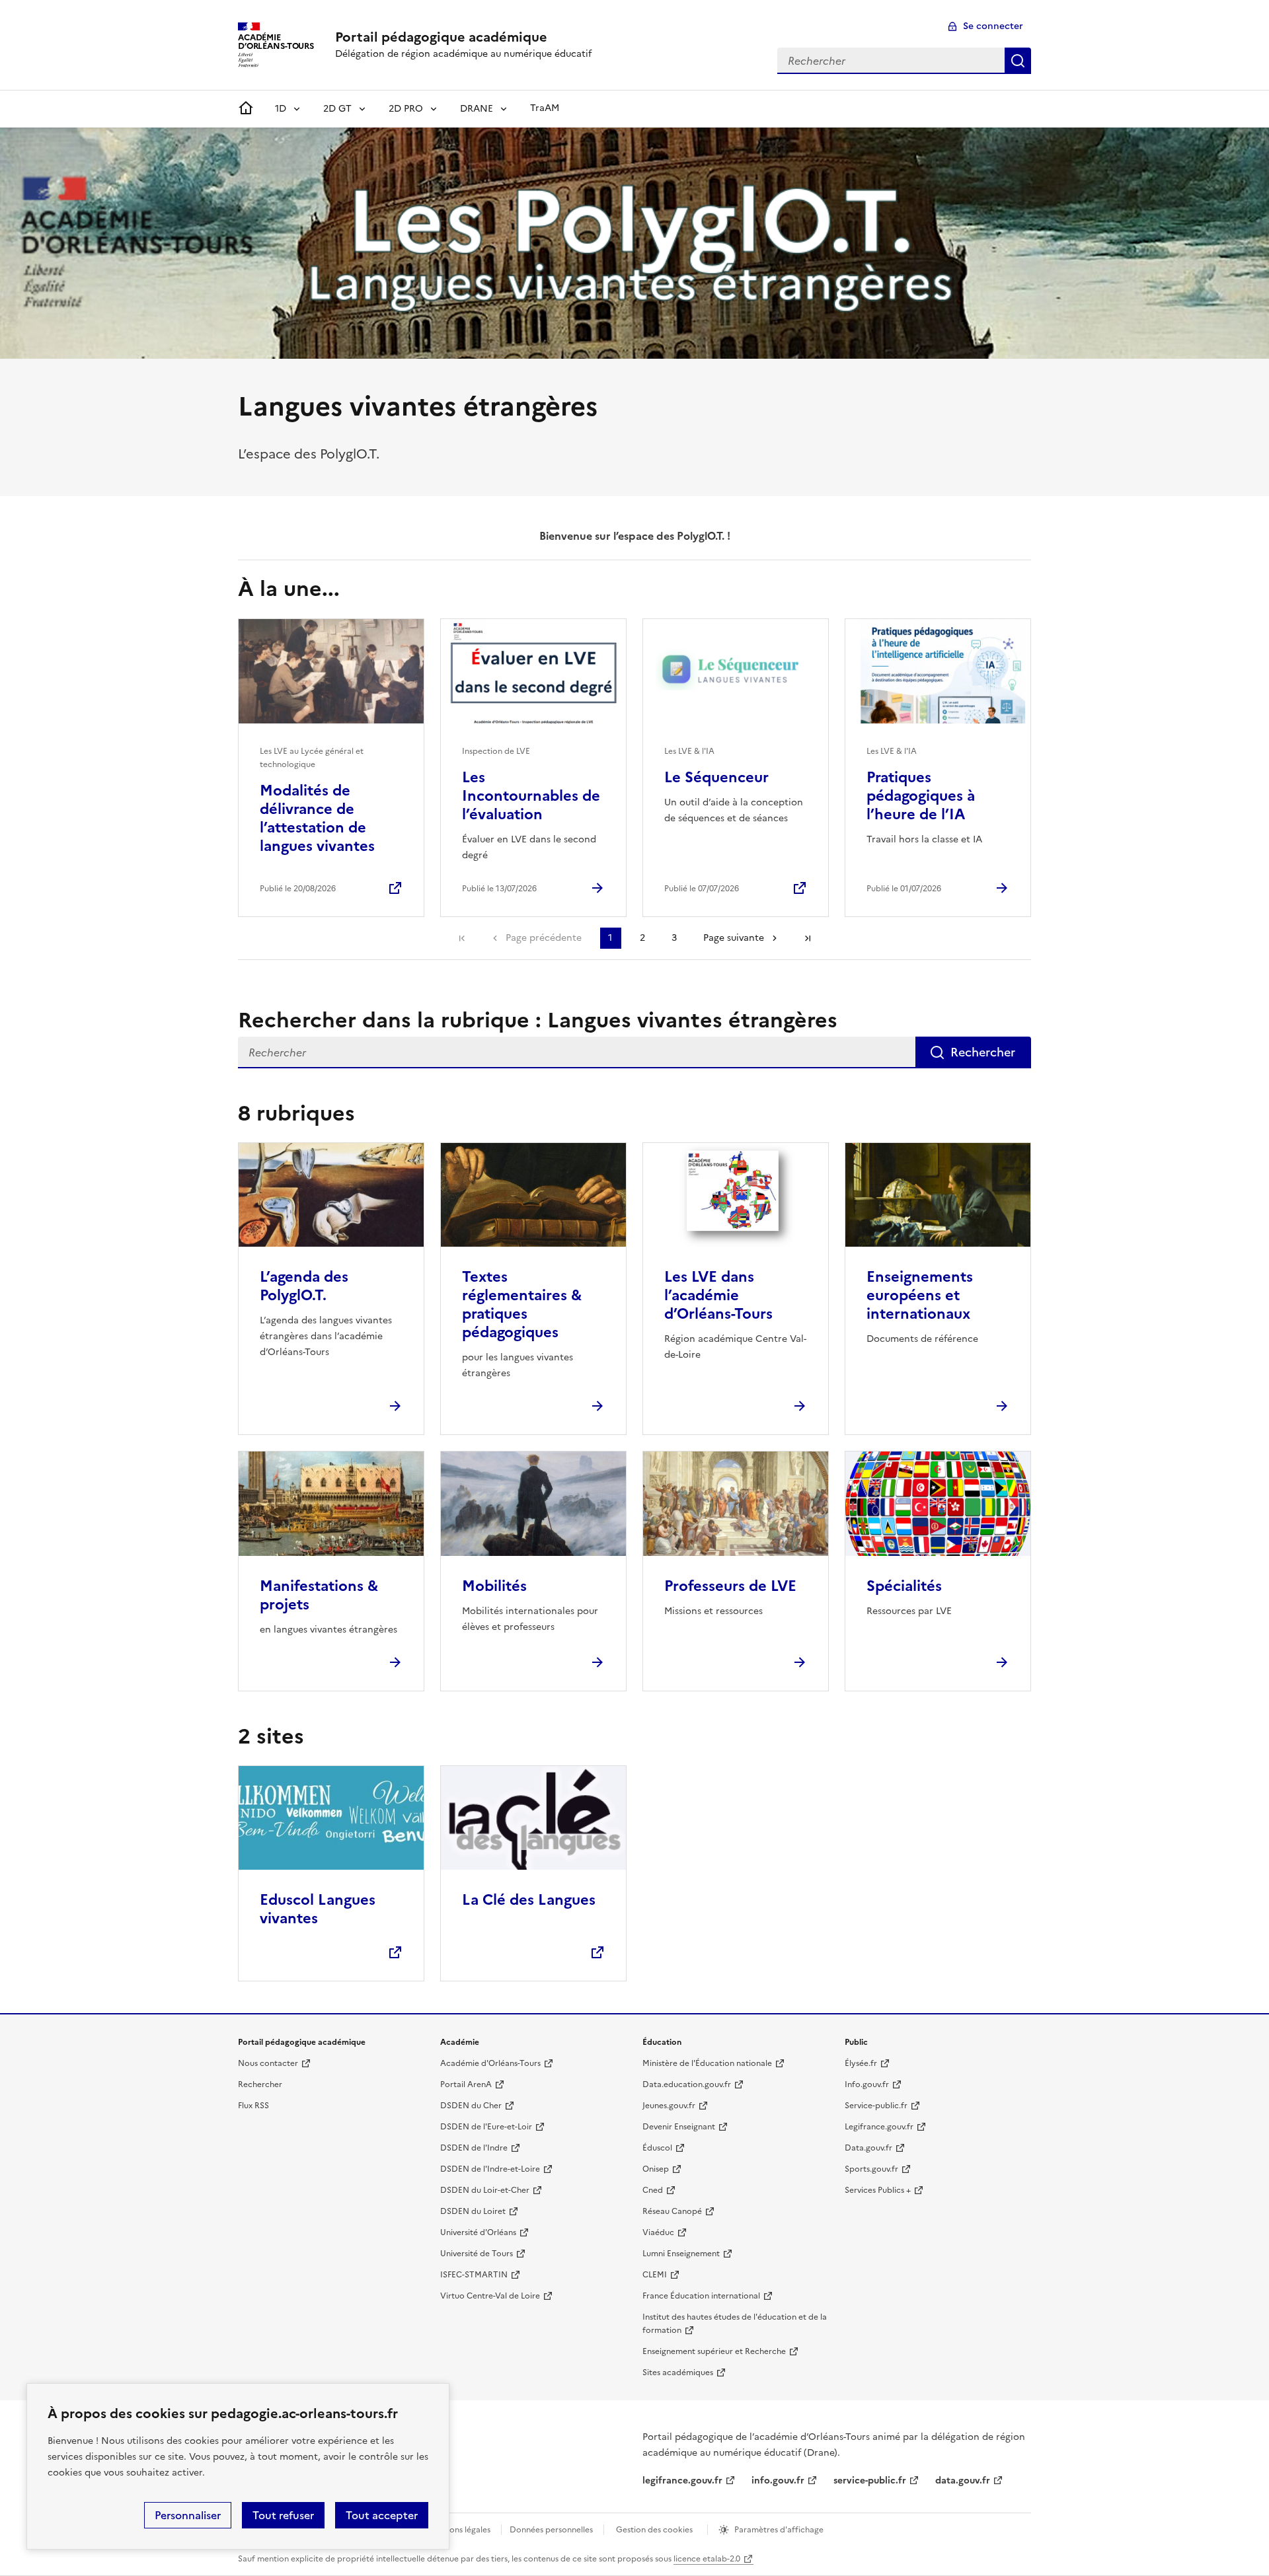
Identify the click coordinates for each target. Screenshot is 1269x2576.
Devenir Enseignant (679, 2127)
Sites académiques (678, 2373)
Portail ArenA (466, 2084)
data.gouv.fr (963, 2481)
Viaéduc (658, 2232)
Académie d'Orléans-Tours (490, 2063)
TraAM (545, 108)
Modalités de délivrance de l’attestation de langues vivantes (317, 818)
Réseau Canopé (672, 2211)
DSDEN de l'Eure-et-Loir (486, 2127)
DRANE (477, 109)
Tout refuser (283, 2515)
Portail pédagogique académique (441, 37)
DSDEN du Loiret (473, 2211)
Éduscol (657, 2148)
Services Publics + (878, 2190)
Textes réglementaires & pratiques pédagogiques (522, 1305)
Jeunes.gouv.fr (669, 2106)
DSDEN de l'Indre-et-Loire (490, 2169)
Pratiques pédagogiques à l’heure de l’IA (921, 796)
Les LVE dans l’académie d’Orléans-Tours (718, 1295)
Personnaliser (188, 2515)
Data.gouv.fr (868, 2148)
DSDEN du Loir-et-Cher (485, 2190)
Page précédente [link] (544, 938)
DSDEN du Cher (471, 2106)
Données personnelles (551, 2530)
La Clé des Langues (529, 1900)
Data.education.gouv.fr (687, 2084)
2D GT (337, 109)
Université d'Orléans (478, 2232)
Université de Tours (477, 2254)
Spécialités (904, 1586)
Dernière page (808, 938)
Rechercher (1018, 61)
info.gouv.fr (778, 2481)
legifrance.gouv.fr (682, 2481)
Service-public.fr (876, 2106)
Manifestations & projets (319, 1595)
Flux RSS (253, 2106)
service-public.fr (870, 2481)
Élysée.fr (861, 2063)
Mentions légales (459, 2530)
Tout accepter (382, 2515)
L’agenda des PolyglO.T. (304, 1286)
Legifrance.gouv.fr (879, 2127)
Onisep (656, 2169)
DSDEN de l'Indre (474, 2148)
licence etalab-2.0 (707, 2559)
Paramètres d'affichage (779, 2530)
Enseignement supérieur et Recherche (714, 2351)
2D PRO (406, 109)
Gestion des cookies (654, 2530)
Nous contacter (268, 2063)
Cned (653, 2190)
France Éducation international (701, 2296)
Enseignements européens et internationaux (920, 1295)
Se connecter (993, 26)
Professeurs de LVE (730, 1586)
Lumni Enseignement (681, 2254)
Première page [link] (462, 938)
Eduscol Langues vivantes (318, 1909)
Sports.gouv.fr (871, 2169)
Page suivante (734, 938)
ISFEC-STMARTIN (474, 2275)
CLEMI (655, 2275)
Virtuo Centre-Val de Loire (490, 2296)
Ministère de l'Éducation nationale (707, 2063)
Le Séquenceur (716, 777)
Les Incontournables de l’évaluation (531, 796)
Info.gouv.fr (867, 2084)
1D (281, 109)
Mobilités (494, 1586)
